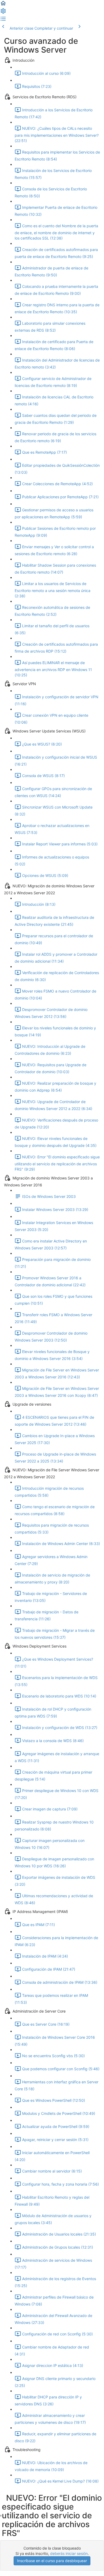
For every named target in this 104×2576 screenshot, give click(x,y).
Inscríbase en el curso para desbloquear (52, 2561)
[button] (3, 5)
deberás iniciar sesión (69, 2553)
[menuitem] (3, 13)
